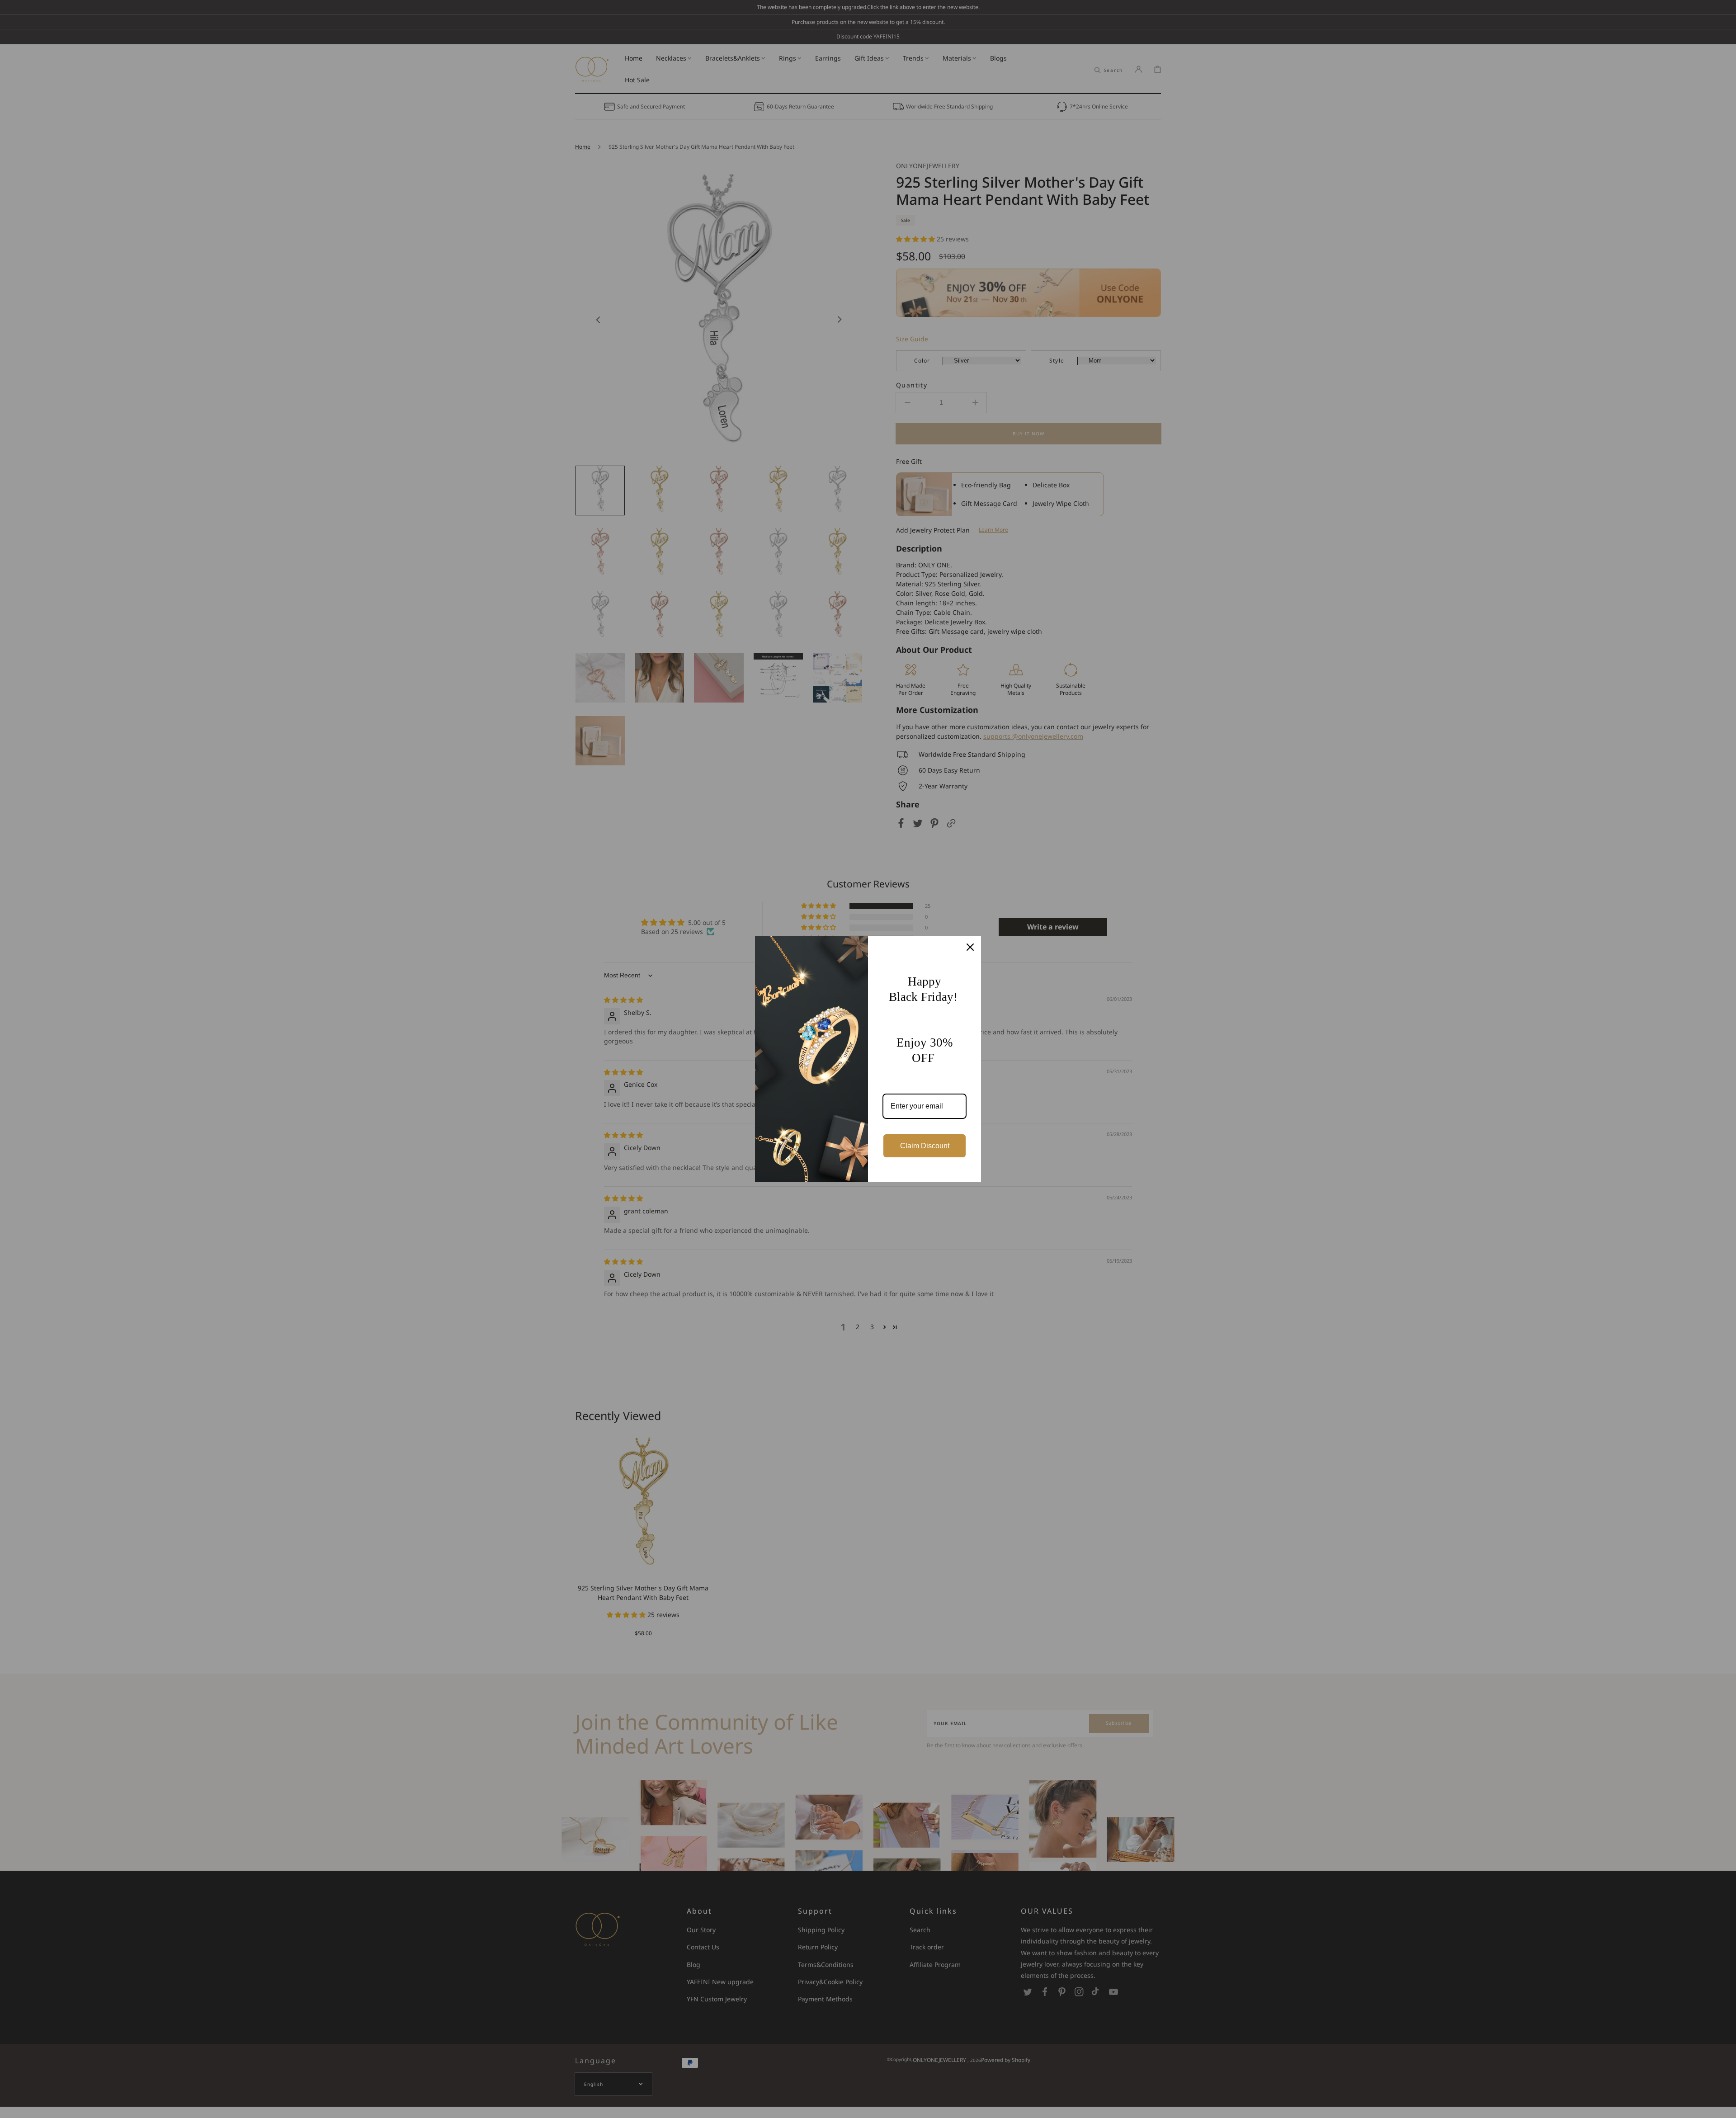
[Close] (970, 947)
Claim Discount (925, 1146)
